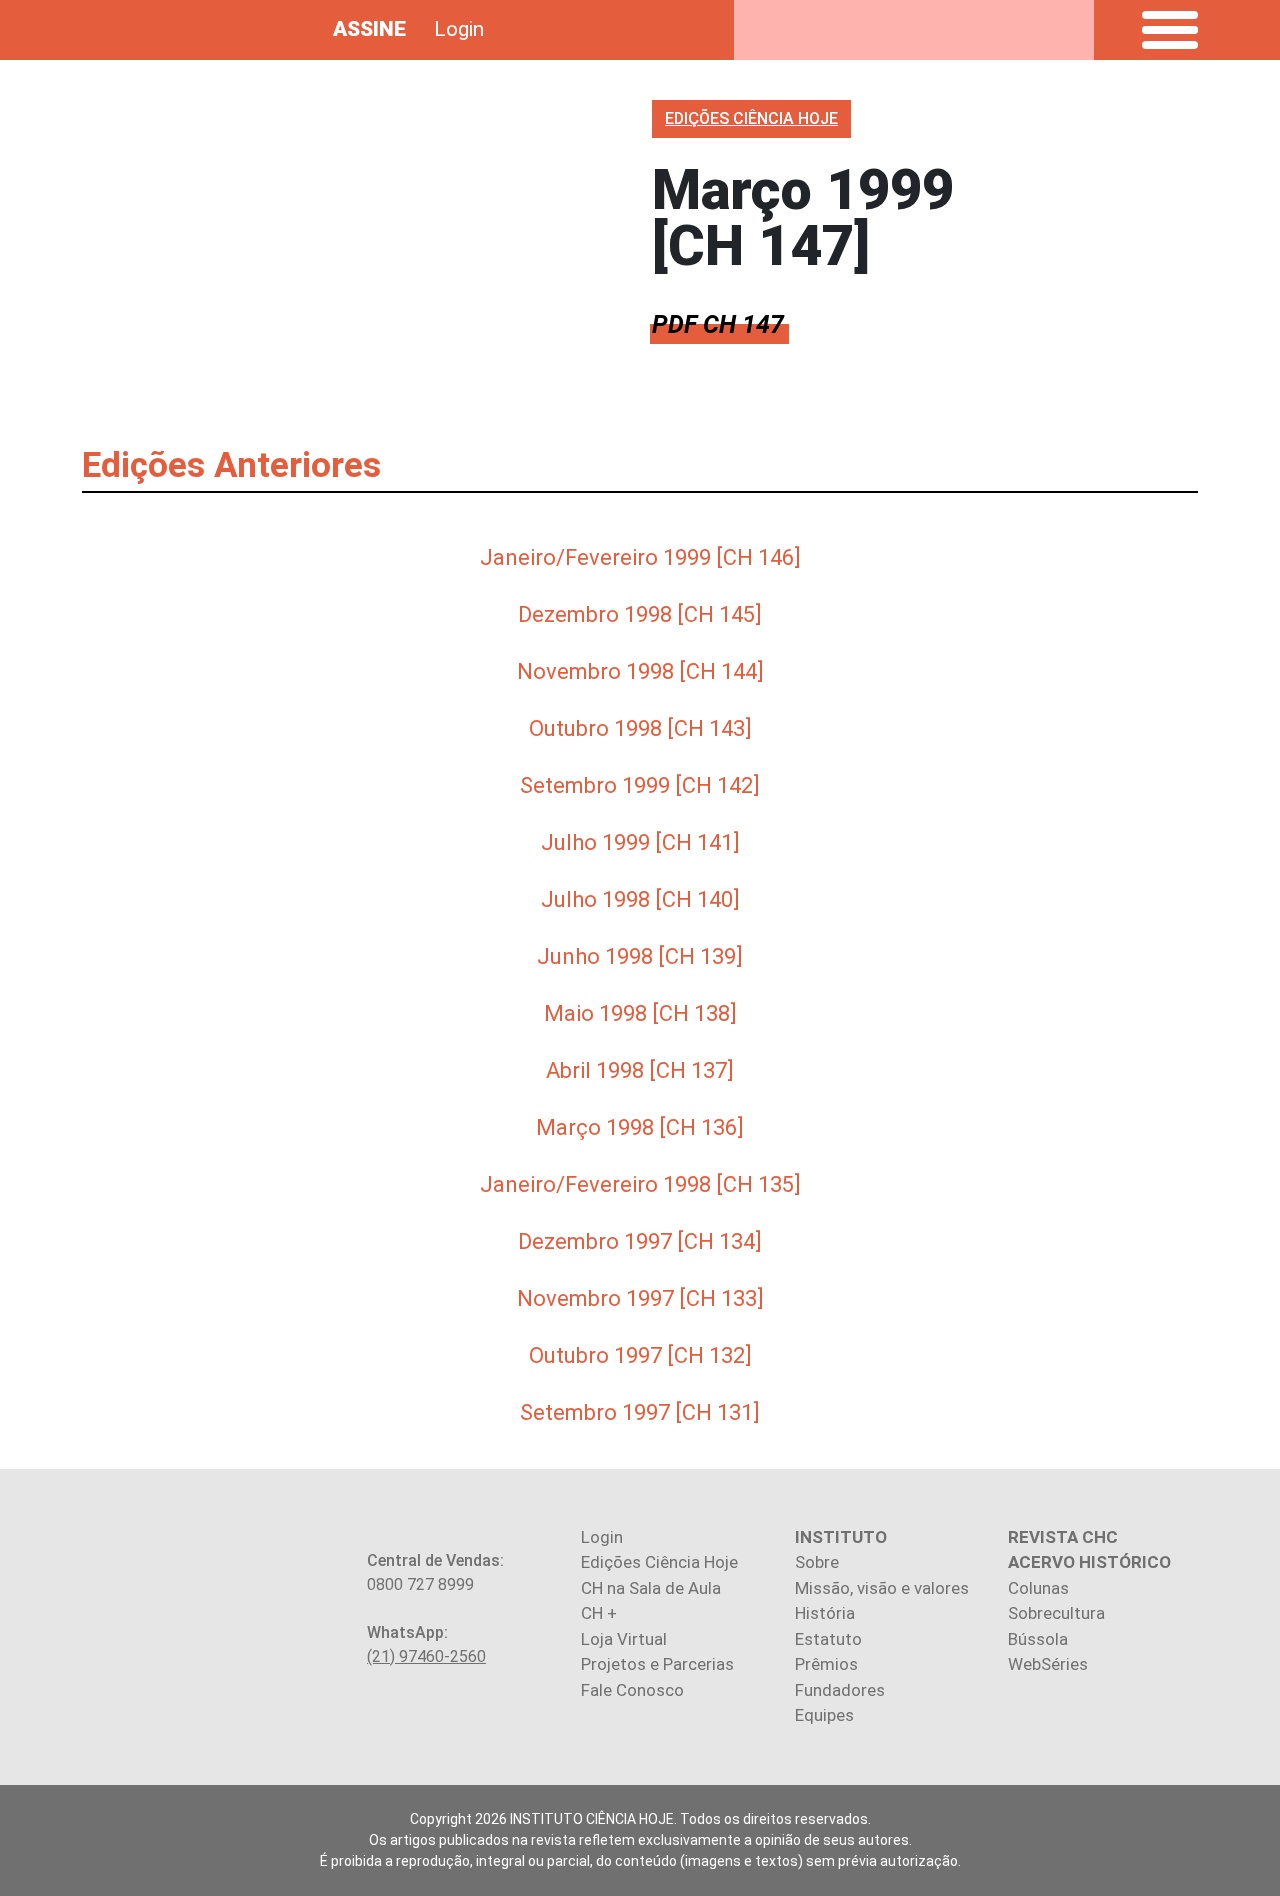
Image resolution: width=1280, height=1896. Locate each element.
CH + (599, 1613)
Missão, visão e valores (882, 1588)
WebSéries (1048, 1664)
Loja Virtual (624, 1639)
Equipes (824, 1715)
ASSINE (369, 29)
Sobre (817, 1562)
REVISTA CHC (1063, 1537)
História (825, 1613)
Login (459, 29)
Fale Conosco (632, 1690)
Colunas (1038, 1588)
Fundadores (840, 1690)
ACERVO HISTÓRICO (1089, 1562)
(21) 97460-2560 (426, 1656)
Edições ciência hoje (751, 118)
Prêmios (826, 1664)
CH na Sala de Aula (651, 1588)
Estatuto (828, 1639)
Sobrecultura (1056, 1613)
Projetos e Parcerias (657, 1664)
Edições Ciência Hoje (659, 1562)
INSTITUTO (841, 1537)
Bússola (1038, 1639)
